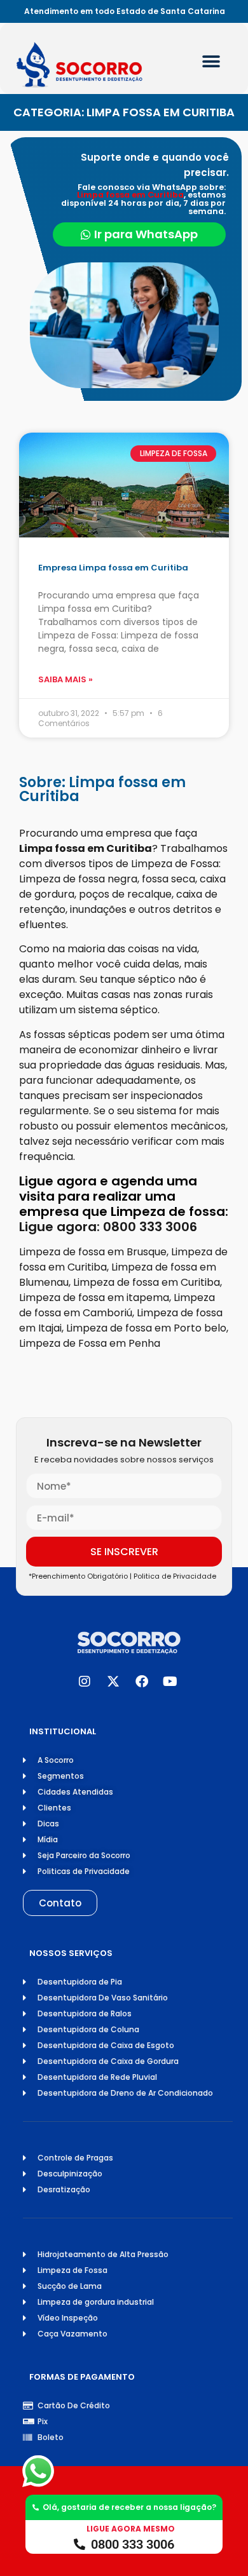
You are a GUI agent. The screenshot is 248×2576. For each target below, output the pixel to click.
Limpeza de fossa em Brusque (93, 1252)
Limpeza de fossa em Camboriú (117, 1305)
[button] (211, 62)
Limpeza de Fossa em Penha (90, 1343)
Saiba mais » (65, 679)
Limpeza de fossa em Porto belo (146, 1328)
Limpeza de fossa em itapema (94, 1298)
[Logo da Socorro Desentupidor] (93, 65)
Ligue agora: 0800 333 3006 (108, 1227)
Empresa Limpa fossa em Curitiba (113, 568)
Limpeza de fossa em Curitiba (147, 1282)
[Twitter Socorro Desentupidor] (113, 1682)
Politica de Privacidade (177, 1576)
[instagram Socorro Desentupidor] (85, 1682)
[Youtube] (170, 1682)
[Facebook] (142, 1682)
